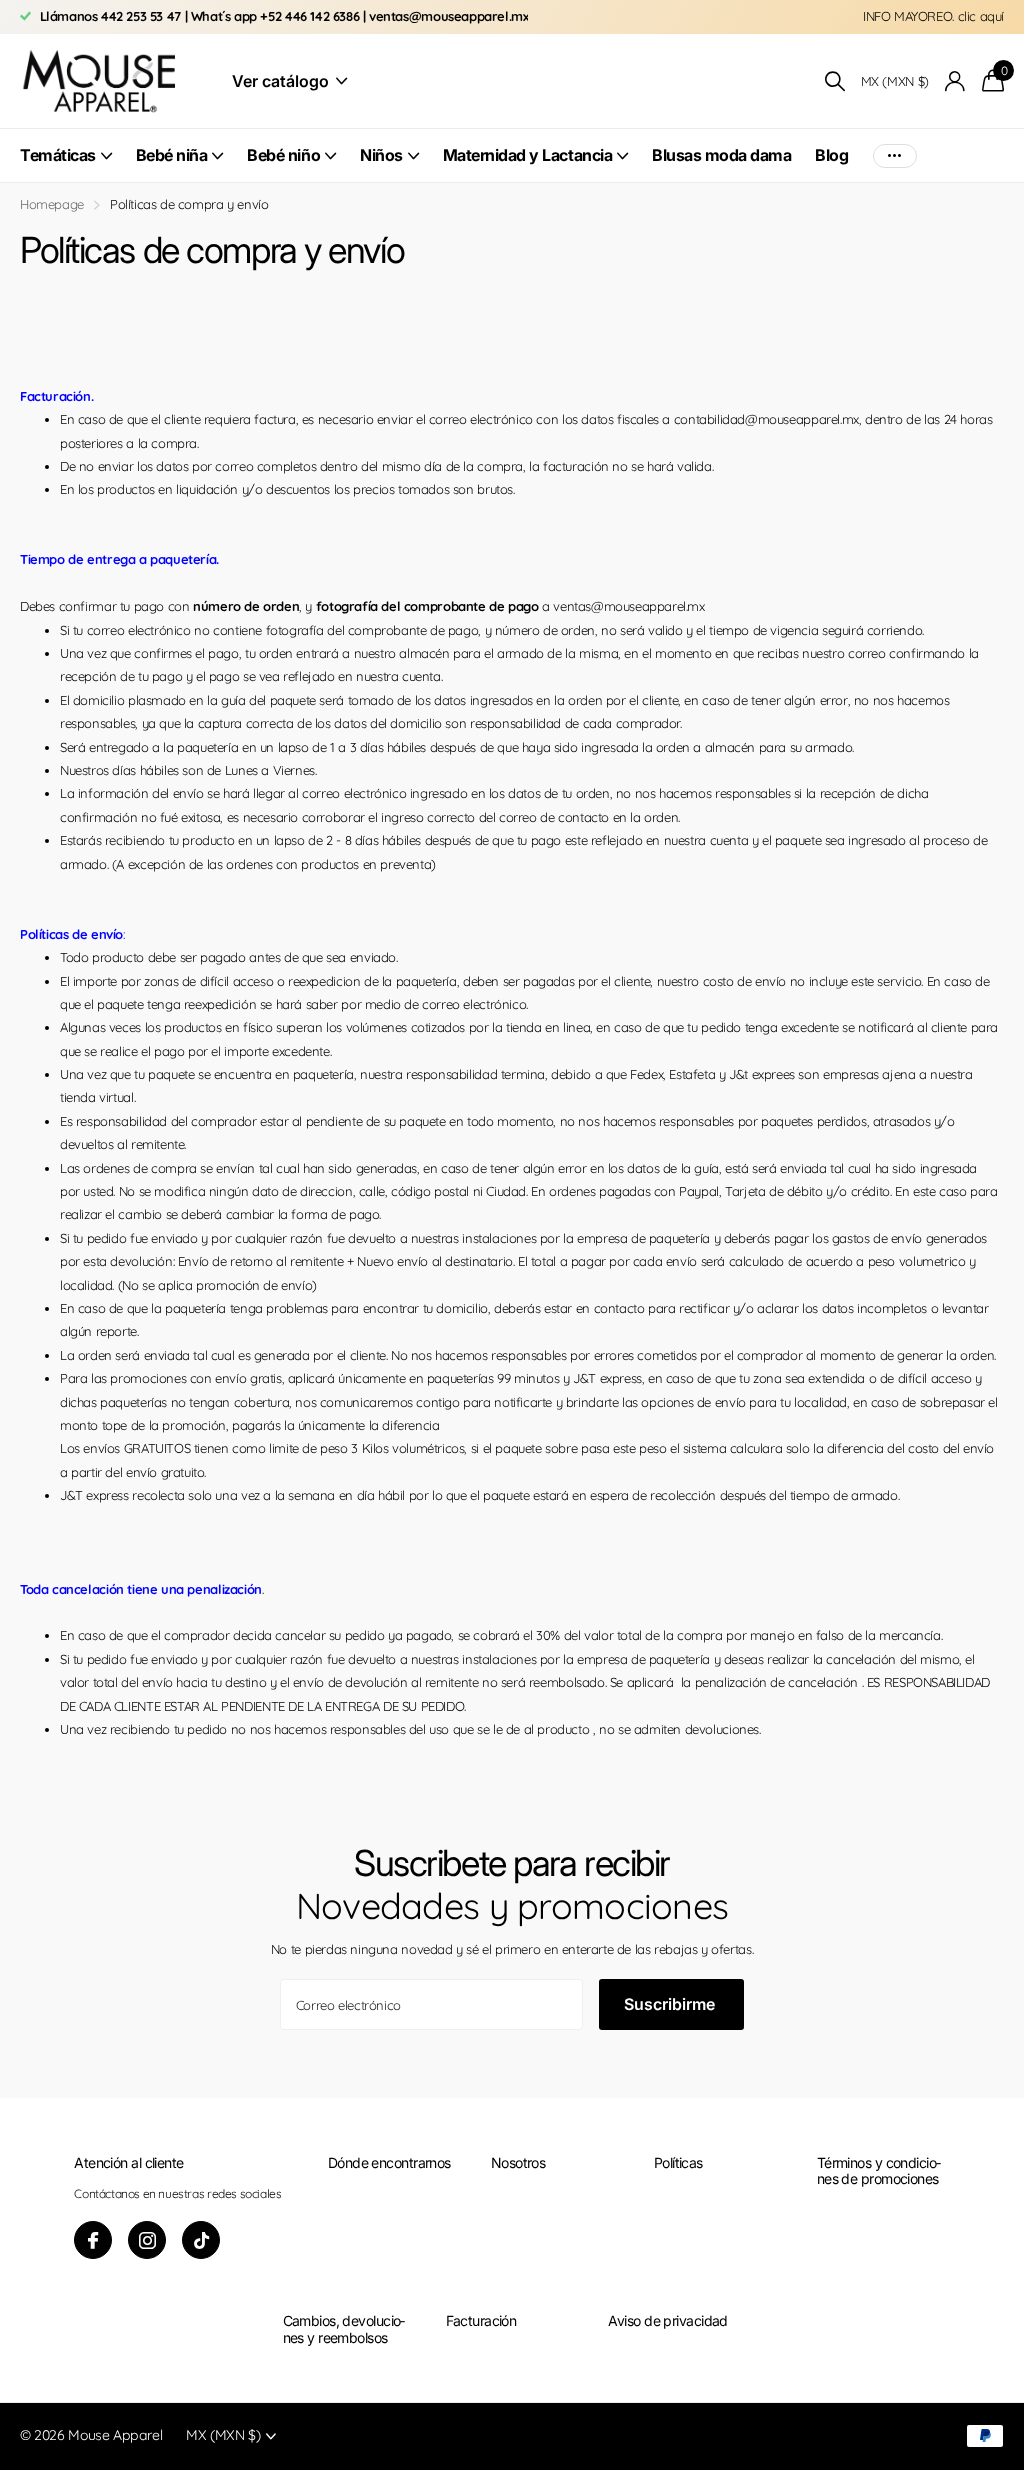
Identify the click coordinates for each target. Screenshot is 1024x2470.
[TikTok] (201, 2240)
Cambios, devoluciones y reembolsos (344, 2328)
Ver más (895, 155)
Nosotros (518, 2162)
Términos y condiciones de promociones (879, 2170)
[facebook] (93, 2240)
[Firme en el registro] (955, 81)
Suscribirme (671, 2004)
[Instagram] (147, 2240)
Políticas (678, 2162)
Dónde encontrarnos (389, 2162)
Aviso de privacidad (667, 2320)
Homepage (52, 204)
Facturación (481, 2320)
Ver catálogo (282, 81)
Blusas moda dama (721, 155)
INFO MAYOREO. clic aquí (933, 16)
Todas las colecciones (66, 166)
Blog (831, 155)
